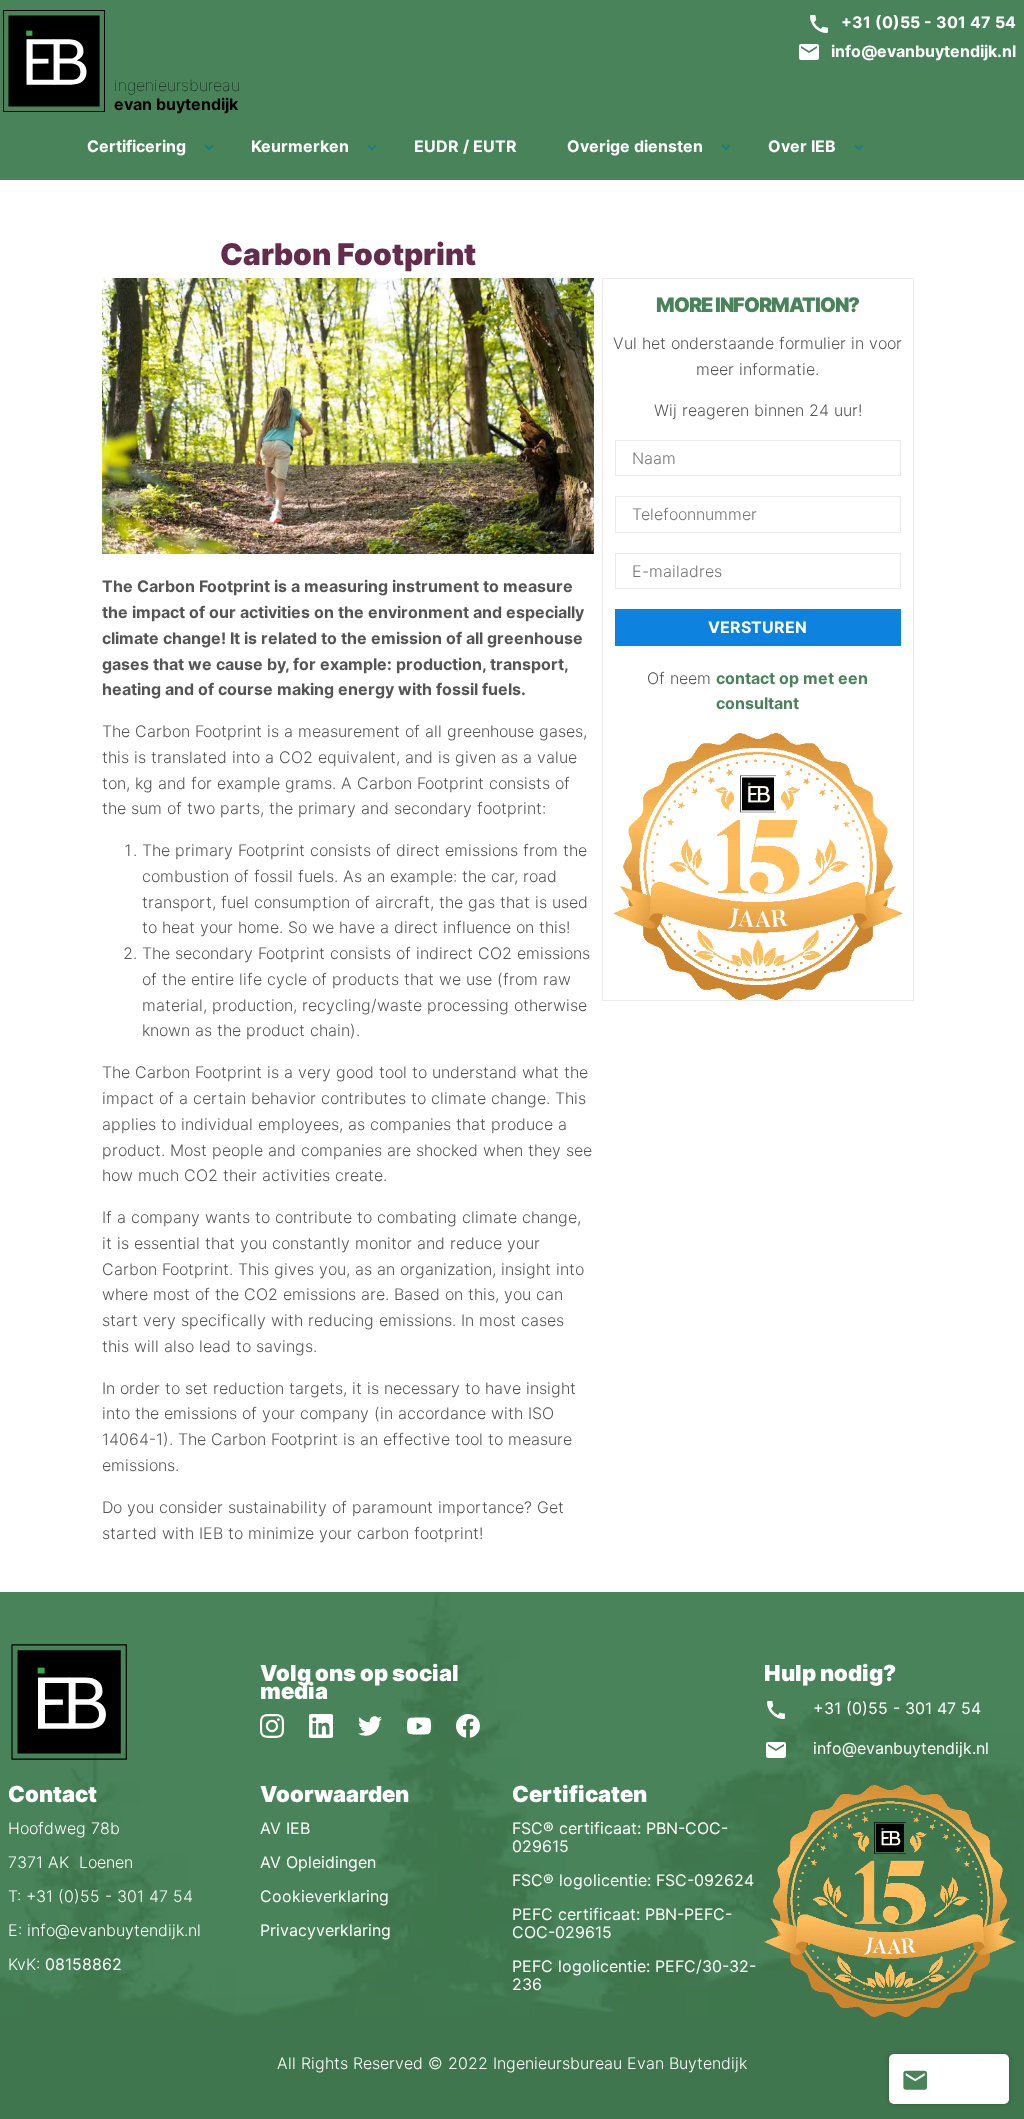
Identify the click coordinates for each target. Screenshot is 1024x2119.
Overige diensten (635, 146)
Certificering (136, 146)
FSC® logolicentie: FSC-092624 (633, 1880)
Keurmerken (300, 146)
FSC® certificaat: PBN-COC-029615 (620, 1837)
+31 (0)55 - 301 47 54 (928, 22)
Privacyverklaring (325, 1930)
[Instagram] (284, 1725)
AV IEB (285, 1828)
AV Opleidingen (318, 1862)
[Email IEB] (914, 2079)
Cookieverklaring (324, 1896)
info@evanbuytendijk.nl (923, 51)
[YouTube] (431, 1725)
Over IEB (802, 146)
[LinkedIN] (333, 1725)
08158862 (83, 1964)
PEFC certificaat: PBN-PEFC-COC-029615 (622, 1923)
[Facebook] (478, 1725)
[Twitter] (382, 1725)
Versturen (757, 627)
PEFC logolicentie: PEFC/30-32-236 (634, 1975)
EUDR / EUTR (465, 146)
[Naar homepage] (68, 1756)
